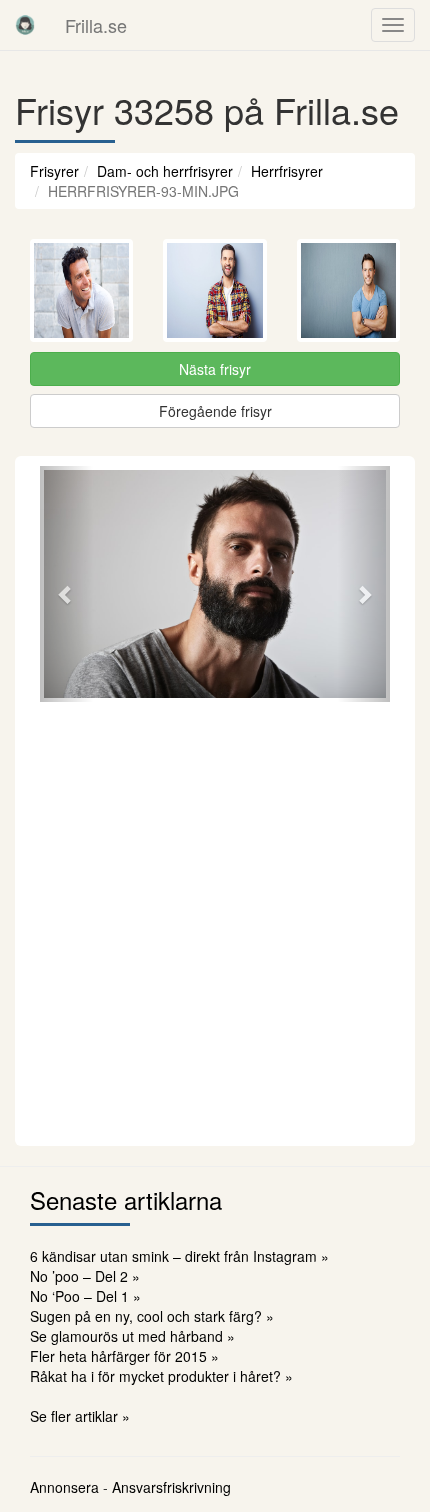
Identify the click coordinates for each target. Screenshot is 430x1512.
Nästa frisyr (215, 369)
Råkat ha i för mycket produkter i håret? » (161, 1376)
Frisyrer (54, 171)
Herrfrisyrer (287, 171)
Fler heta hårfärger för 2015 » (124, 1356)
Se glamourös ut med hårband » (132, 1336)
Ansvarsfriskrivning (171, 1487)
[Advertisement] (215, 921)
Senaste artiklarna (126, 1199)
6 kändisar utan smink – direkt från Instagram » (179, 1256)
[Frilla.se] (25, 25)
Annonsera (64, 1487)
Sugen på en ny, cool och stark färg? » (152, 1316)
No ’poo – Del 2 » (85, 1276)
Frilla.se (96, 25)
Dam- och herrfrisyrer (165, 171)
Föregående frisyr (215, 411)
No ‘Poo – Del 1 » (85, 1296)
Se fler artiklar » (80, 1416)
